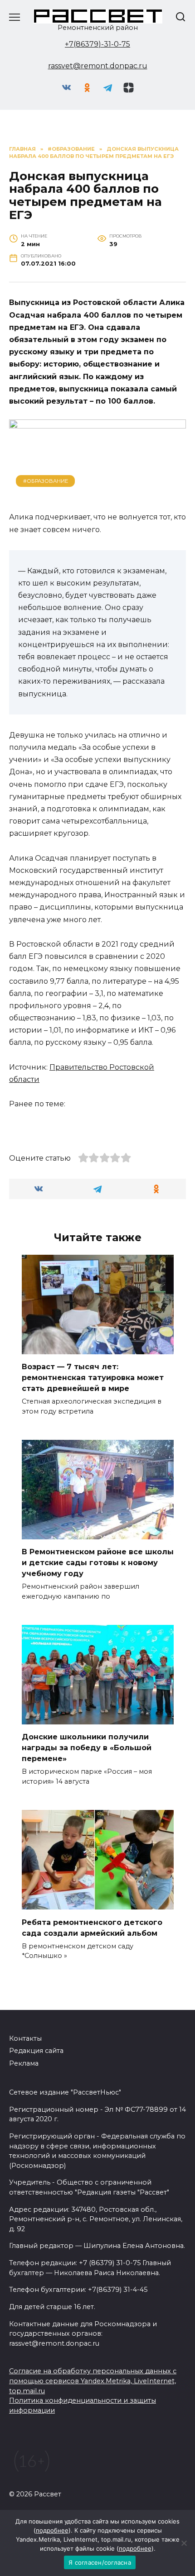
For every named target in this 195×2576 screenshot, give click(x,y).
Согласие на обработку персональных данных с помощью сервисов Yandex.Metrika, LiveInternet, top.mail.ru (93, 2381)
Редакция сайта (36, 2051)
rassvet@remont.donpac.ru (98, 66)
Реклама (24, 2063)
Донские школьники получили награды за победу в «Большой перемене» (87, 1748)
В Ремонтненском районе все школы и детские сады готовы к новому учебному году (98, 1563)
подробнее (52, 2530)
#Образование (46, 481)
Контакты (25, 2038)
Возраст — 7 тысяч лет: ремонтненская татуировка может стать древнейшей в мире (93, 1378)
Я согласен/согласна (100, 2562)
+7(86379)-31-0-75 (97, 44)
